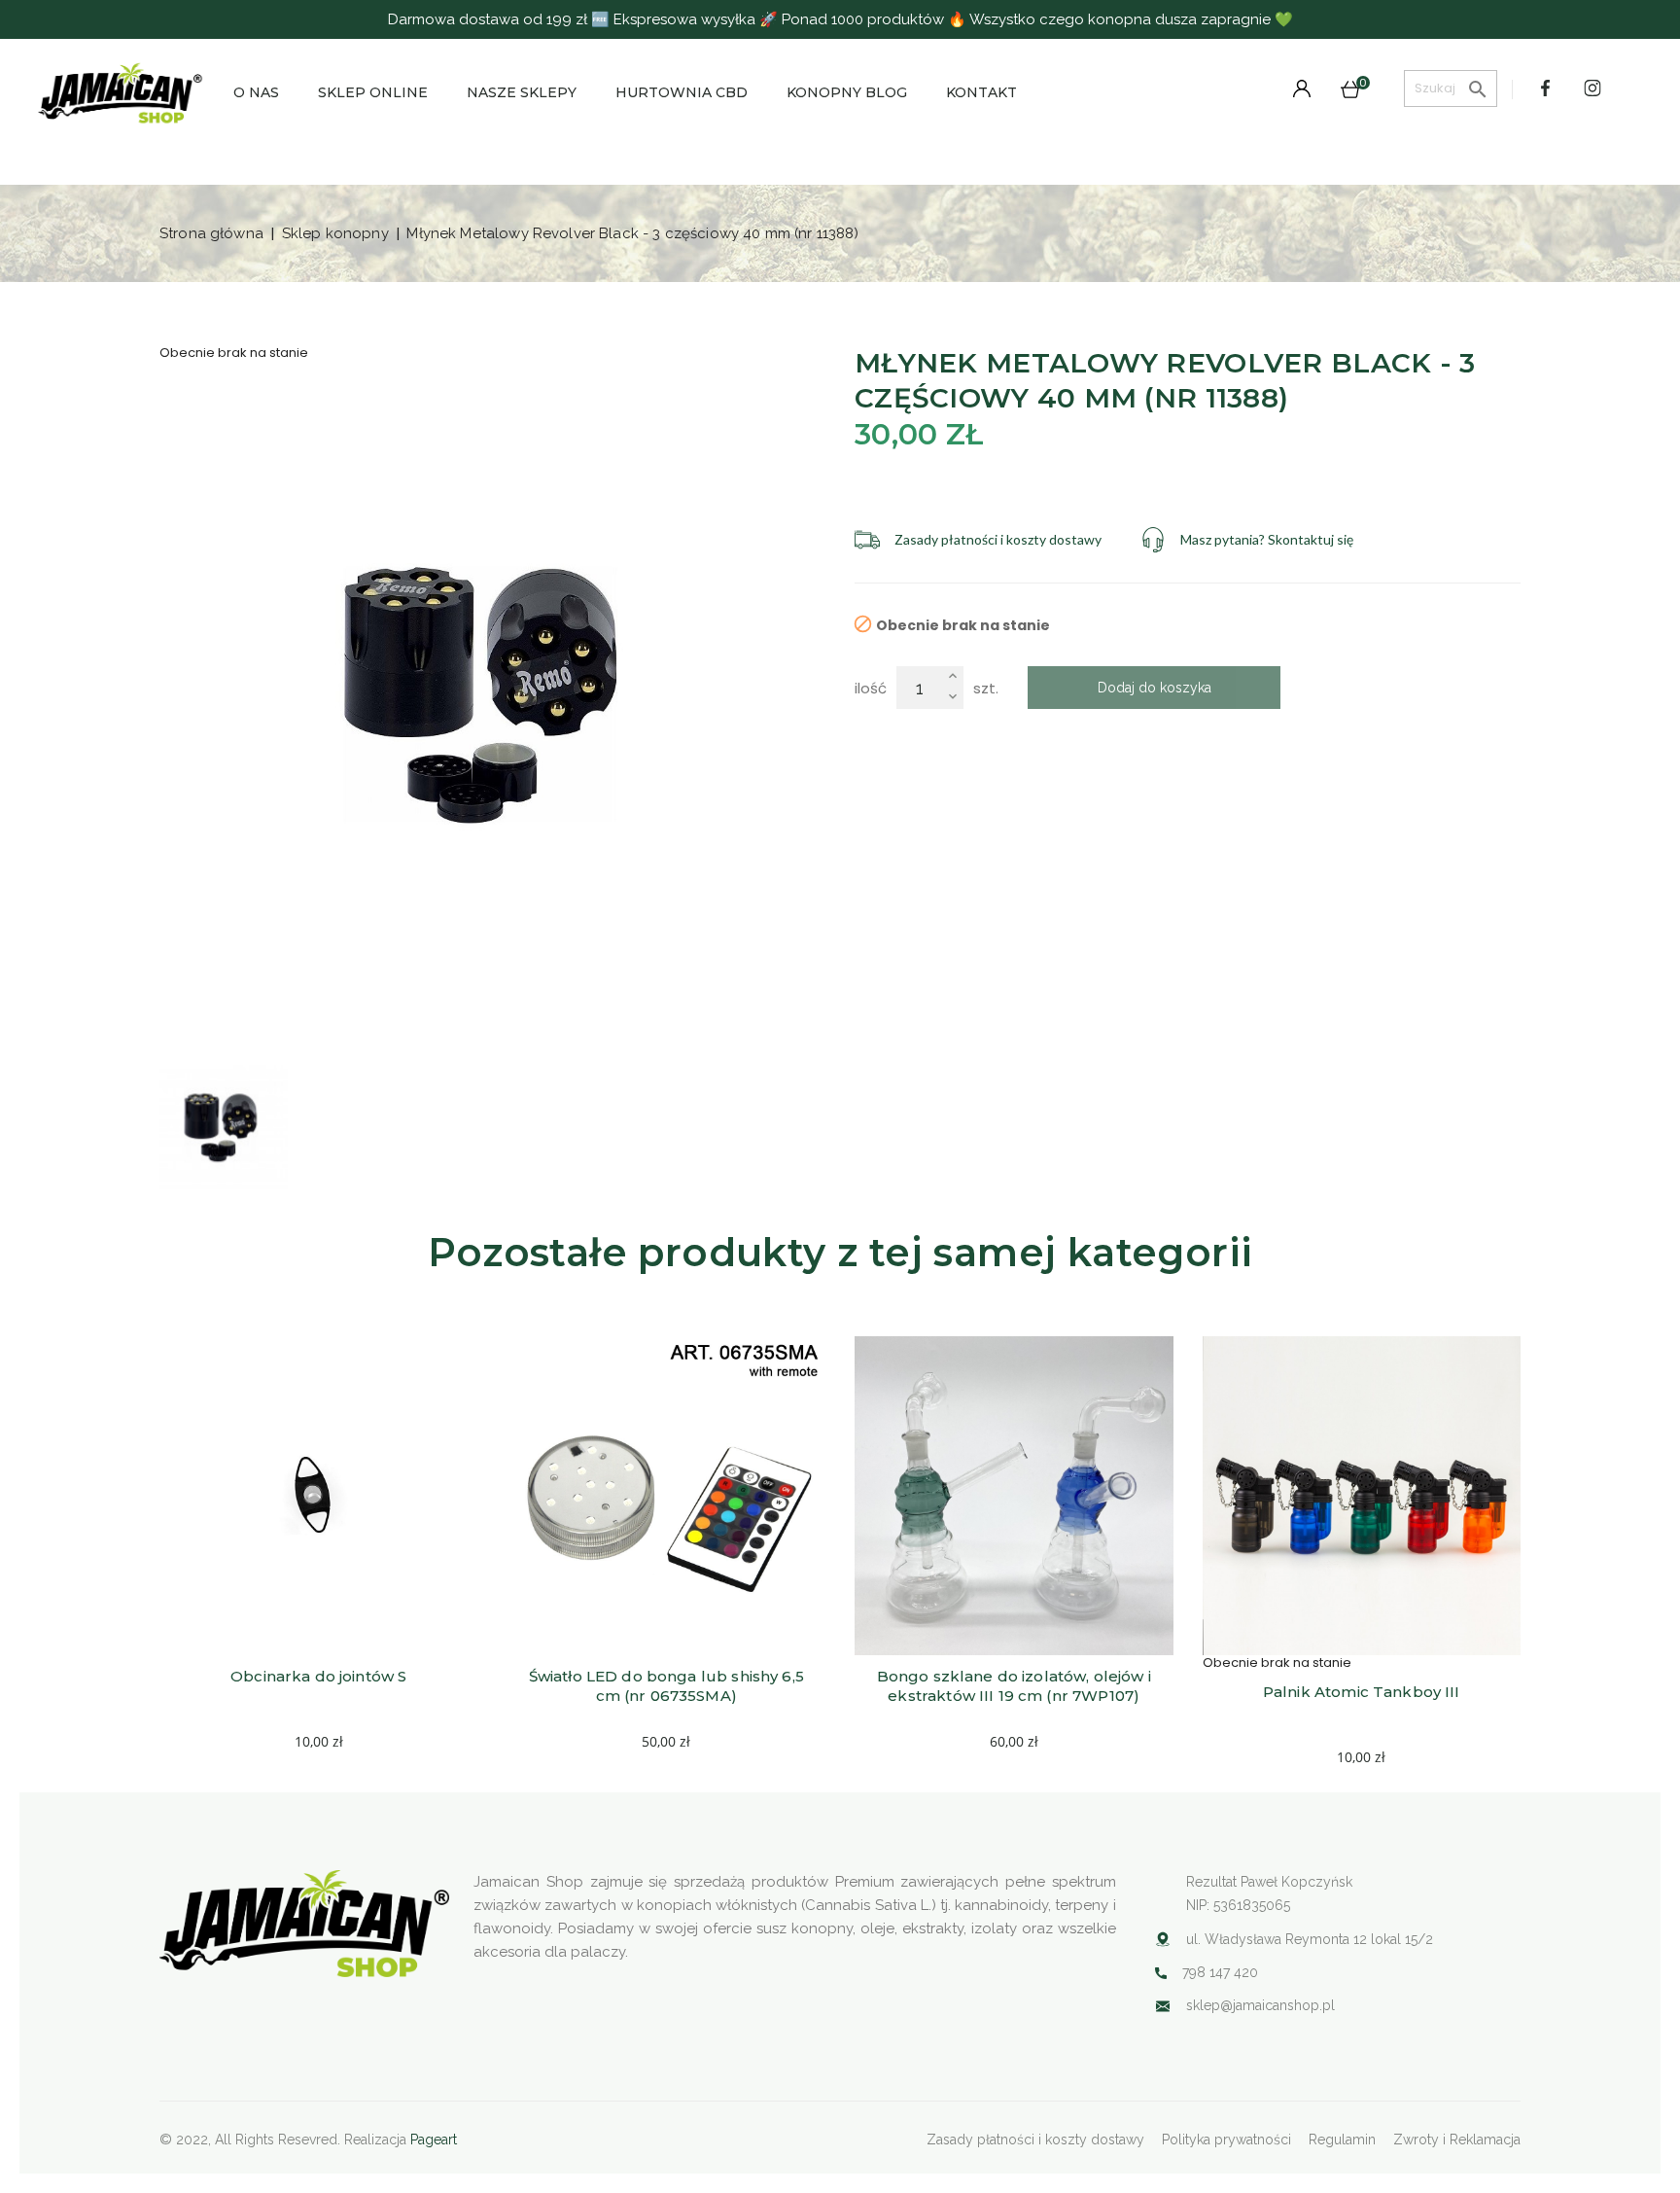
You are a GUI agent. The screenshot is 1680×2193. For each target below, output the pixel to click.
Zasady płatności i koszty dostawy (1035, 2140)
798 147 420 (1220, 1972)
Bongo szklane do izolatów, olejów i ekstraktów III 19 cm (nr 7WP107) (1016, 1686)
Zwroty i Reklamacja (1457, 2140)
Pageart (434, 2140)
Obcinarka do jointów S (318, 1676)
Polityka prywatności (1226, 2140)
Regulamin (1342, 2140)
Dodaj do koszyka (1155, 688)
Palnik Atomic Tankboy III (1362, 1692)
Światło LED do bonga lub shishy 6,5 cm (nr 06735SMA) (668, 1686)
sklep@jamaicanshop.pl (1260, 2005)
